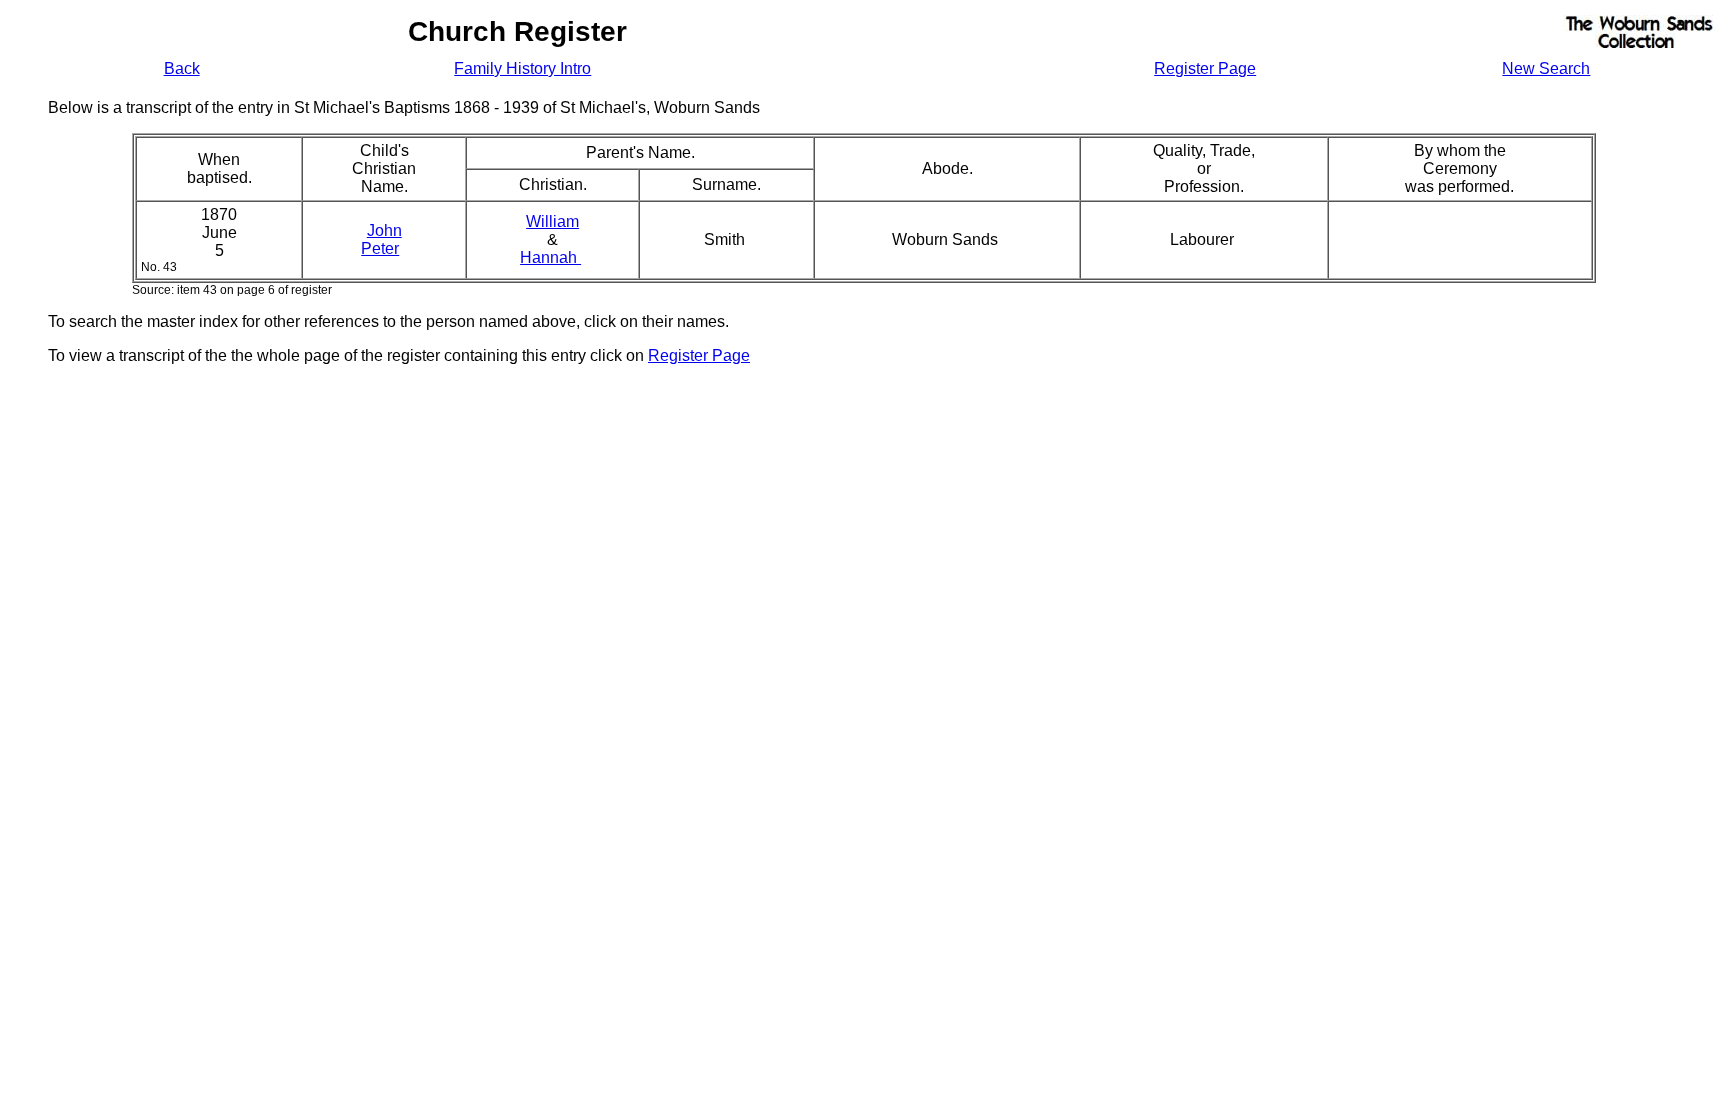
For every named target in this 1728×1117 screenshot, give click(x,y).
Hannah (550, 257)
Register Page (1205, 68)
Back (182, 68)
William (552, 221)
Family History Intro (522, 68)
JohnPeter (381, 239)
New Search (1546, 68)
